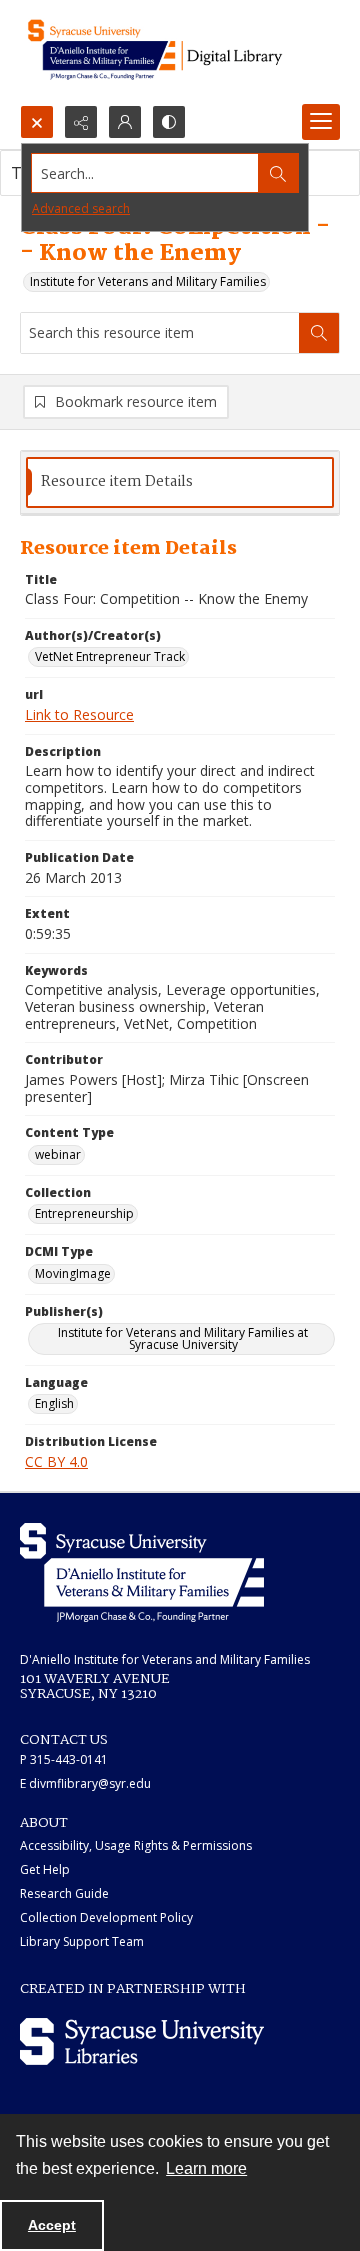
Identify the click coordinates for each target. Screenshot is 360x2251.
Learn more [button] (206, 2168)
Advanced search (81, 208)
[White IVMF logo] (142, 1572)
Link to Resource (79, 714)
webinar (58, 1154)
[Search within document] (319, 333)
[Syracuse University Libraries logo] (142, 2041)
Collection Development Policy (106, 1917)
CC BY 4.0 (56, 1461)
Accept (52, 2225)
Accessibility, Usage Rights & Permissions (136, 1845)
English (54, 1403)
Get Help (45, 1869)
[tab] (180, 482)
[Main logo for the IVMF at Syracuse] (180, 52)
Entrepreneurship (84, 1213)
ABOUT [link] (44, 1823)
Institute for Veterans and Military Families (148, 281)
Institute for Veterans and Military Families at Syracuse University (183, 1338)
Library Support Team (82, 1941)
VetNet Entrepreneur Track (110, 656)
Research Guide (64, 1893)
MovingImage (73, 1273)
